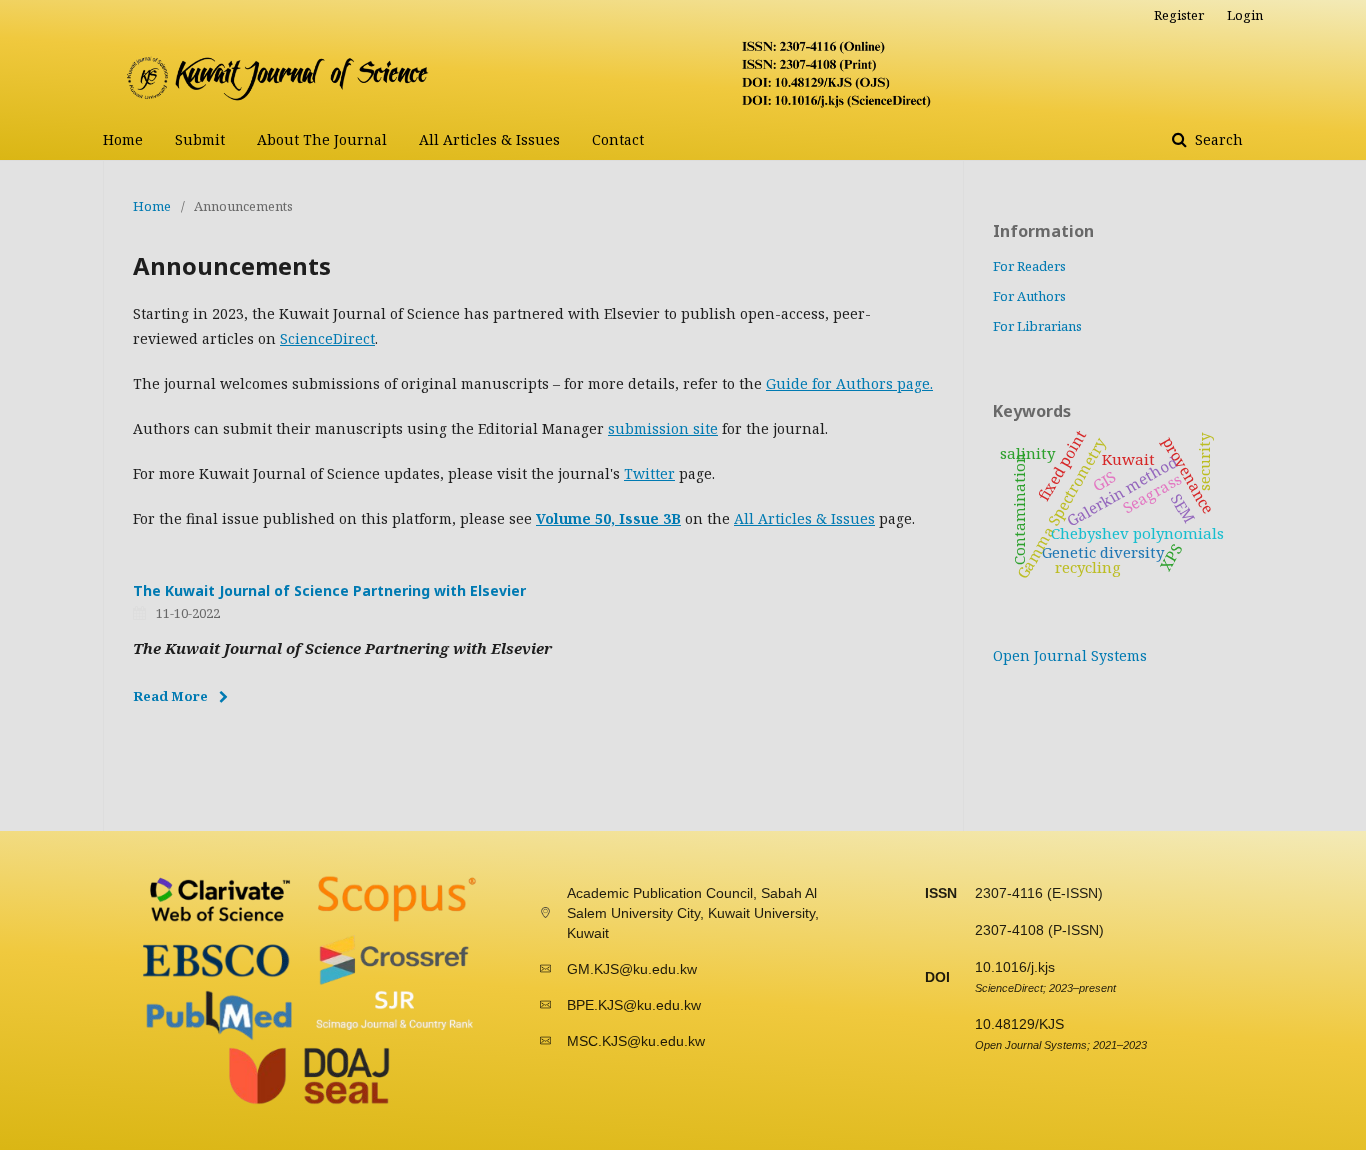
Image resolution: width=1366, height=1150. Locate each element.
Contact (618, 139)
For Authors (1029, 296)
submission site (663, 428)
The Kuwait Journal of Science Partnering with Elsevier (329, 590)
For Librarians (1037, 326)
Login (1245, 15)
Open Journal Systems (1070, 655)
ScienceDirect (327, 338)
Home (123, 139)
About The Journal (322, 139)
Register (1179, 15)
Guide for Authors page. (849, 383)
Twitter (649, 473)
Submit (200, 139)
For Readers (1029, 266)
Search (1217, 139)
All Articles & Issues (489, 139)
